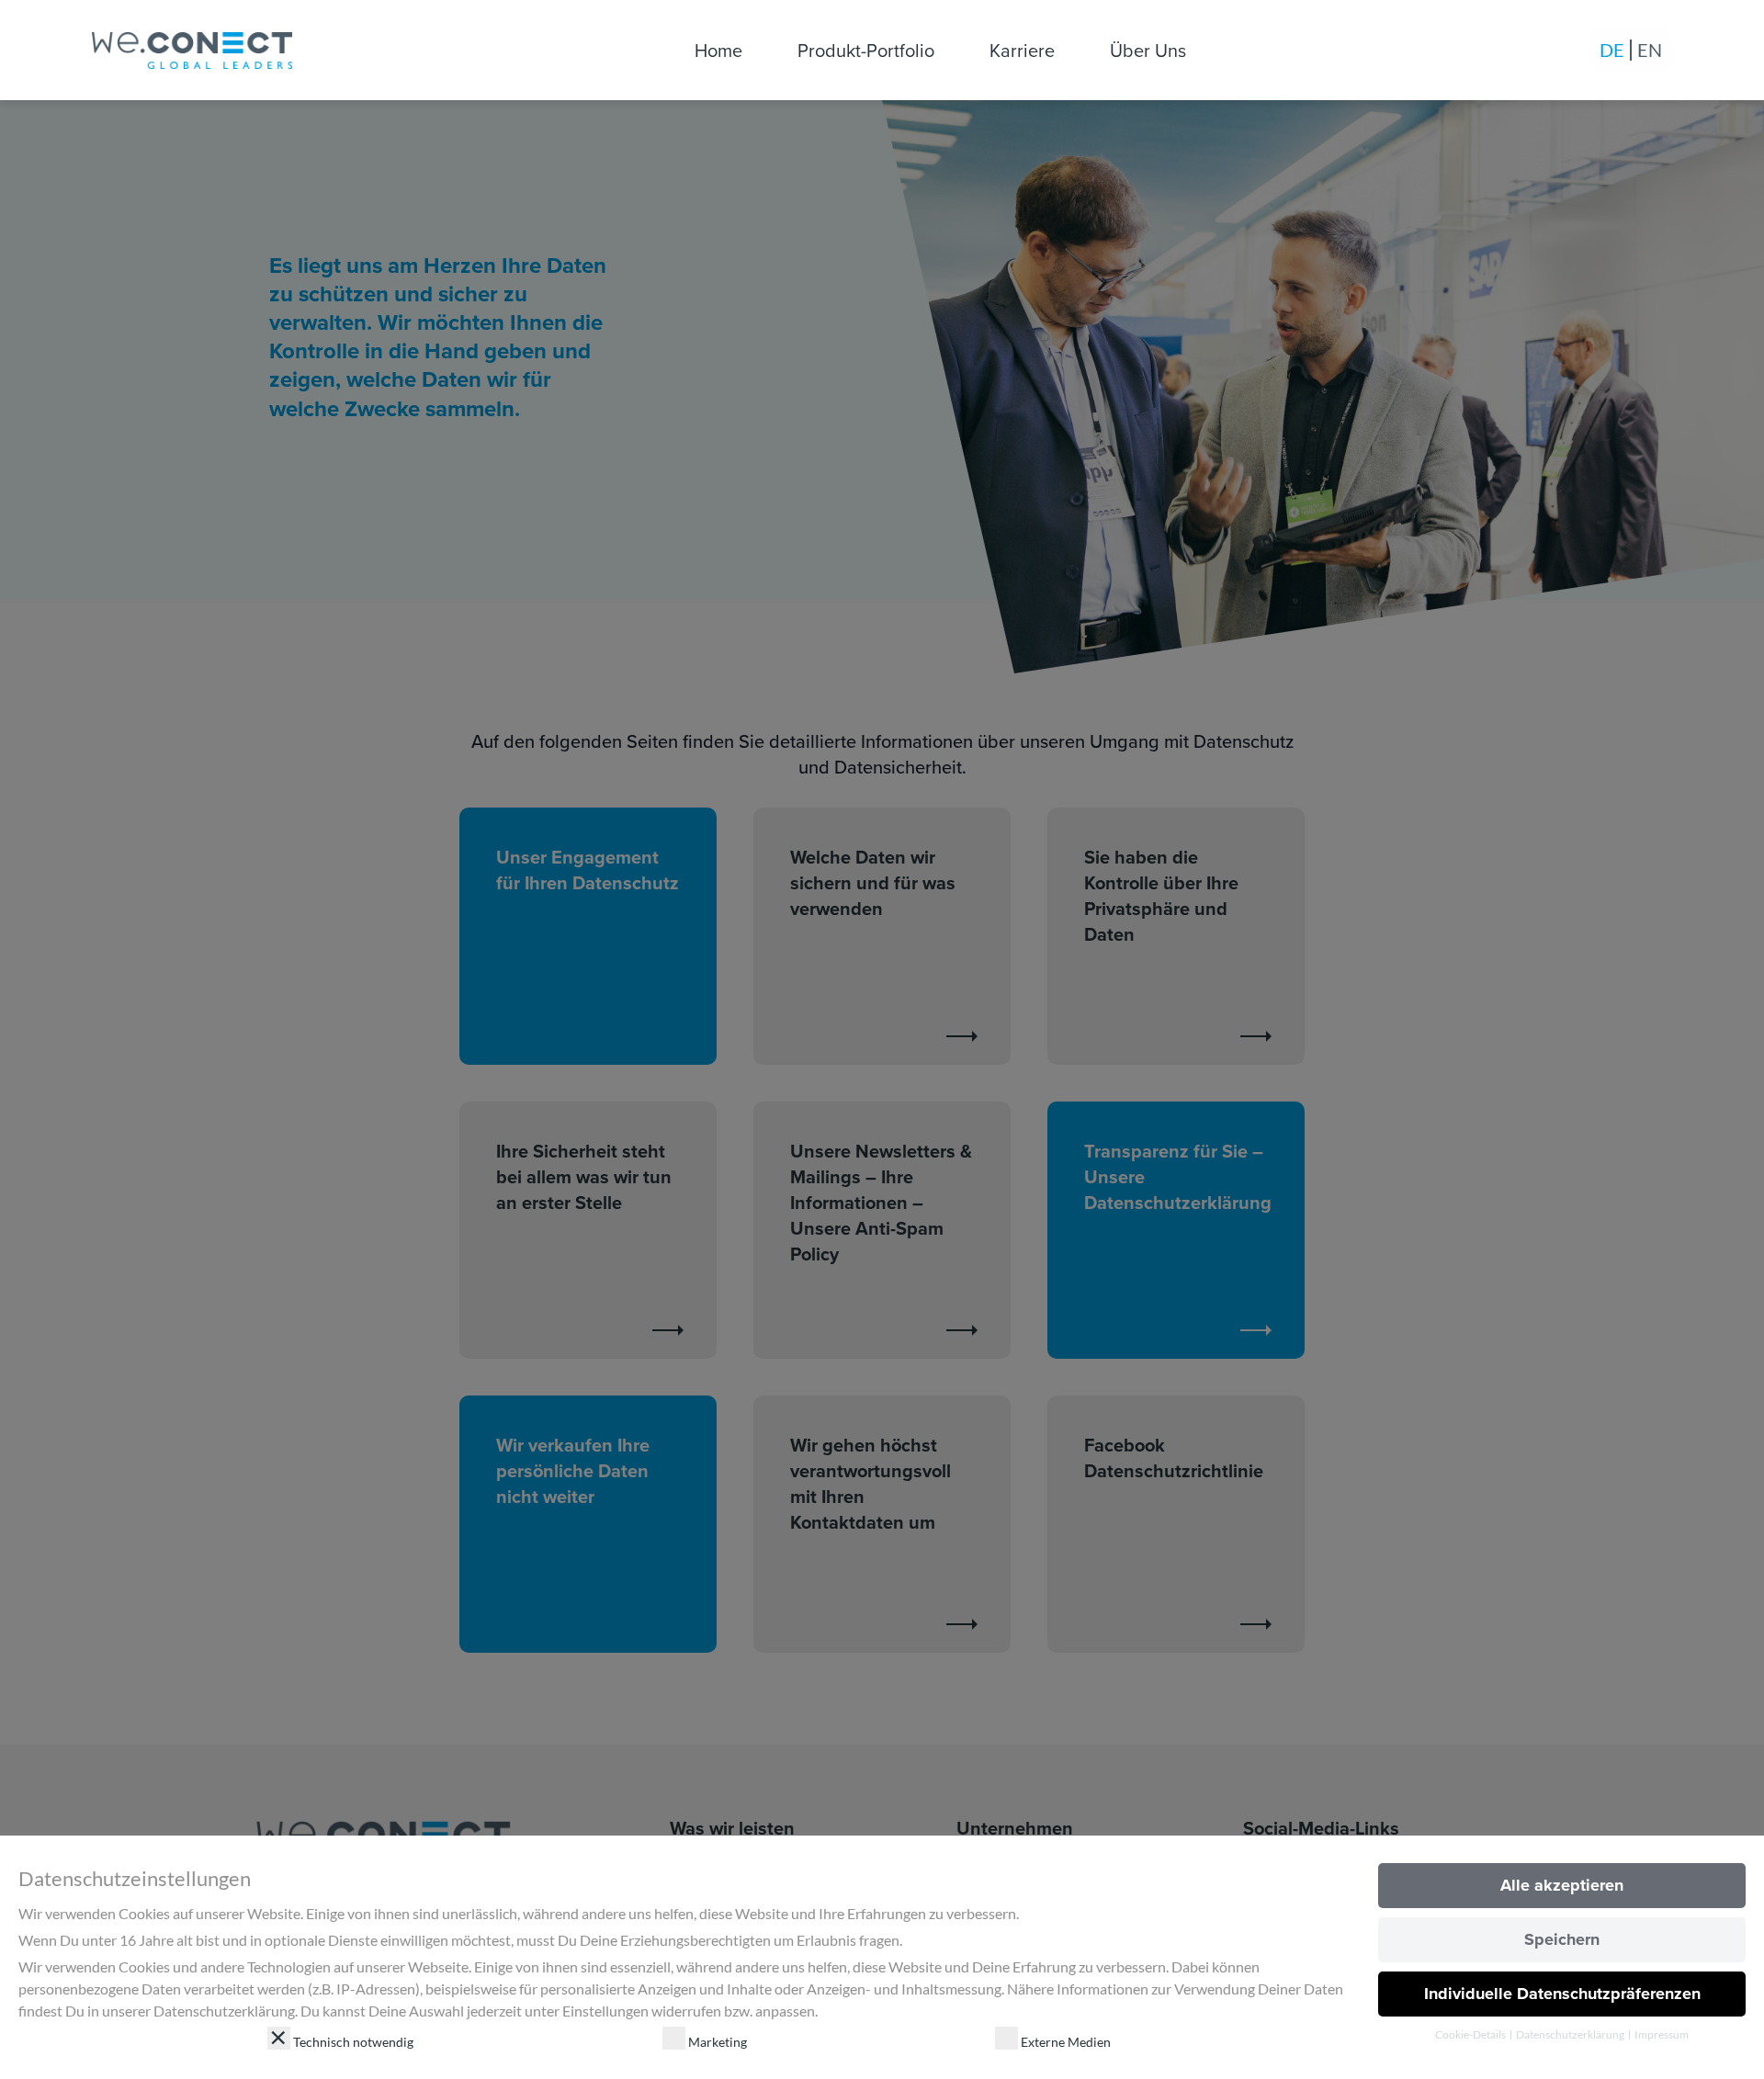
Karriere (1022, 50)
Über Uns (1148, 50)
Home (718, 50)
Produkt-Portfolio (866, 50)
